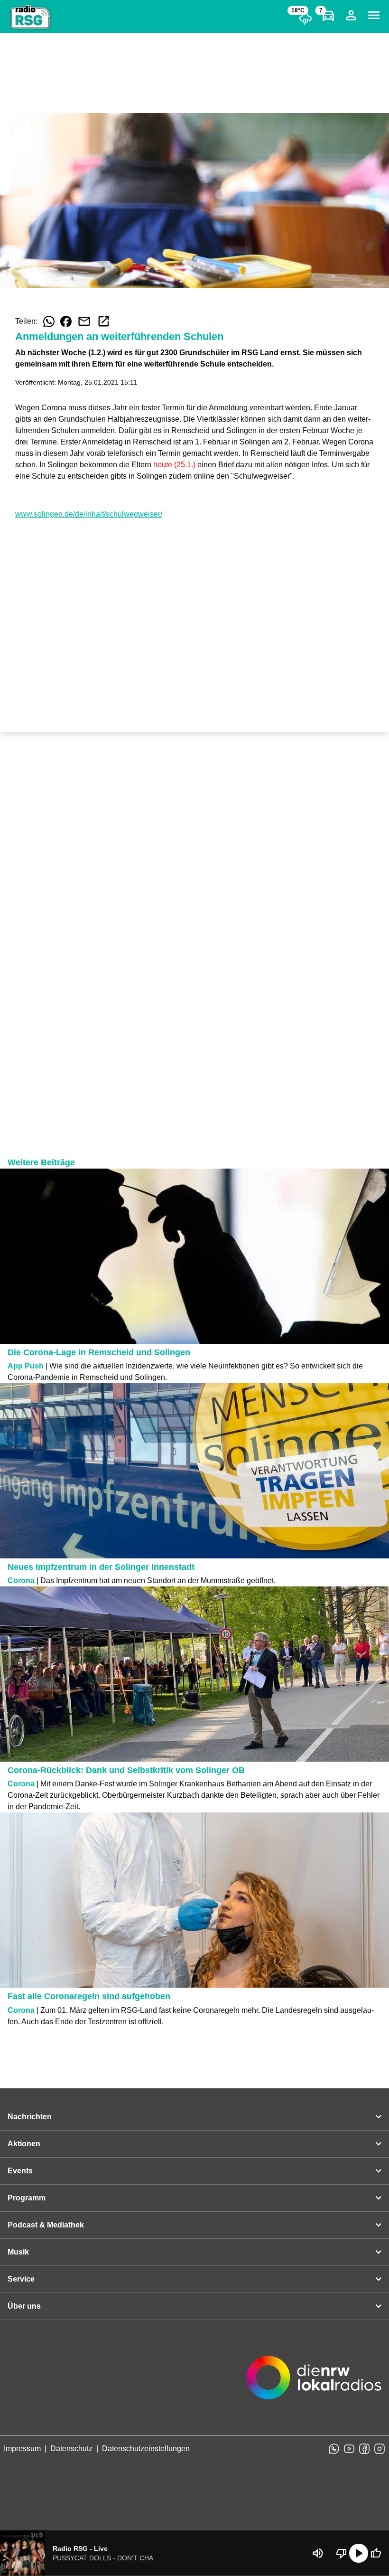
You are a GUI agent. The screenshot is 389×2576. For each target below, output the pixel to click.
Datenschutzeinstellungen (146, 2449)
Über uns (24, 2306)
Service (21, 2279)
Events (20, 2171)
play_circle (359, 2553)
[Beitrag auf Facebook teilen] (66, 321)
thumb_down (342, 2553)
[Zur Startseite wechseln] (30, 17)
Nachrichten (30, 2117)
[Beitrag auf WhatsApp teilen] (49, 321)
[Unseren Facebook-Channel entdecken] (364, 2449)
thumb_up (376, 2553)
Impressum (22, 2449)
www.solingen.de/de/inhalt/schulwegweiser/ (89, 514)
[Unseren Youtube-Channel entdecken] (349, 2449)
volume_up (318, 2553)
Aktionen (24, 2144)
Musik (18, 2252)
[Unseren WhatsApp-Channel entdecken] (334, 2449)
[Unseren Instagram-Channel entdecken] (380, 2449)
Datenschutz (71, 2449)
